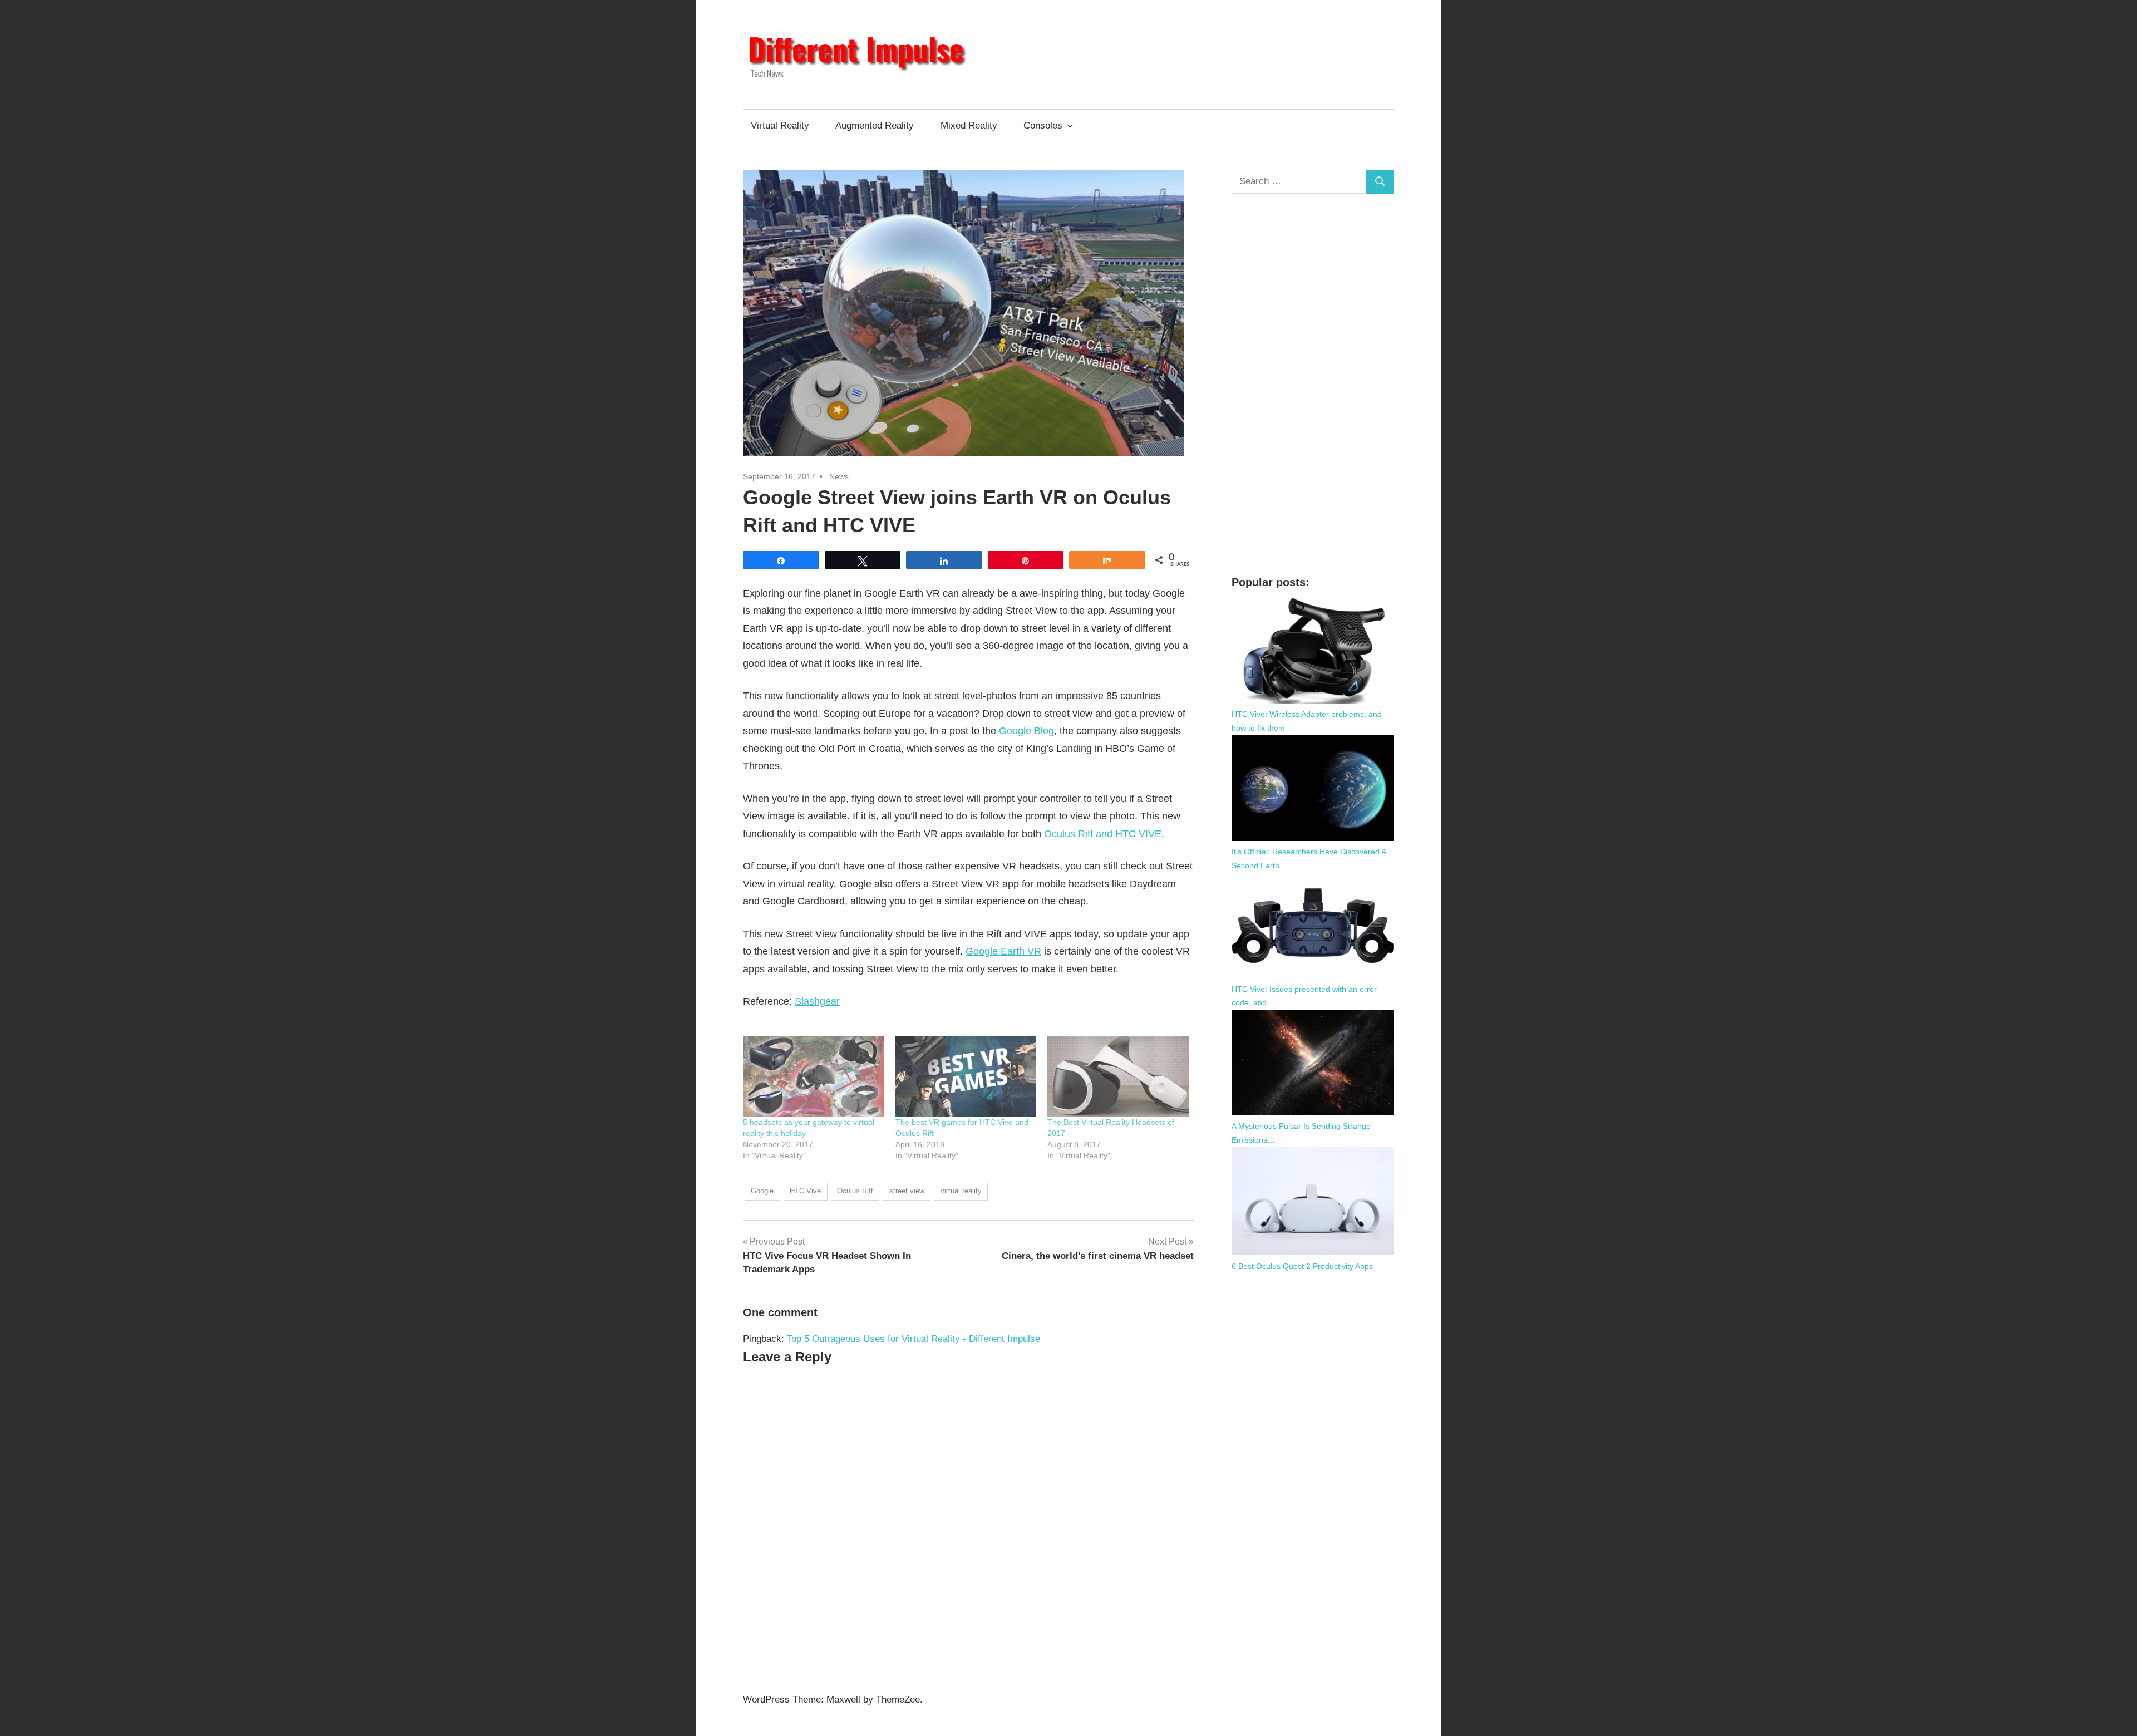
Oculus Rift (855, 1191)
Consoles (1043, 126)
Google (762, 1191)
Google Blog (1026, 731)
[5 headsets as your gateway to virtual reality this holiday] (814, 1076)
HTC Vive (805, 1191)
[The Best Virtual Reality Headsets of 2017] (1118, 1076)
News (839, 476)
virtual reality (961, 1191)
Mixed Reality (969, 126)
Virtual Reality (780, 126)
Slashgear (817, 1001)
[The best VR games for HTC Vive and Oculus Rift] (966, 1076)
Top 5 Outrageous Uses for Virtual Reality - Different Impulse (914, 1339)
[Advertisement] (1313, 384)
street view (907, 1191)
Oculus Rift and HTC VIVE (1103, 834)
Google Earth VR (1003, 951)
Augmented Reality (875, 126)
